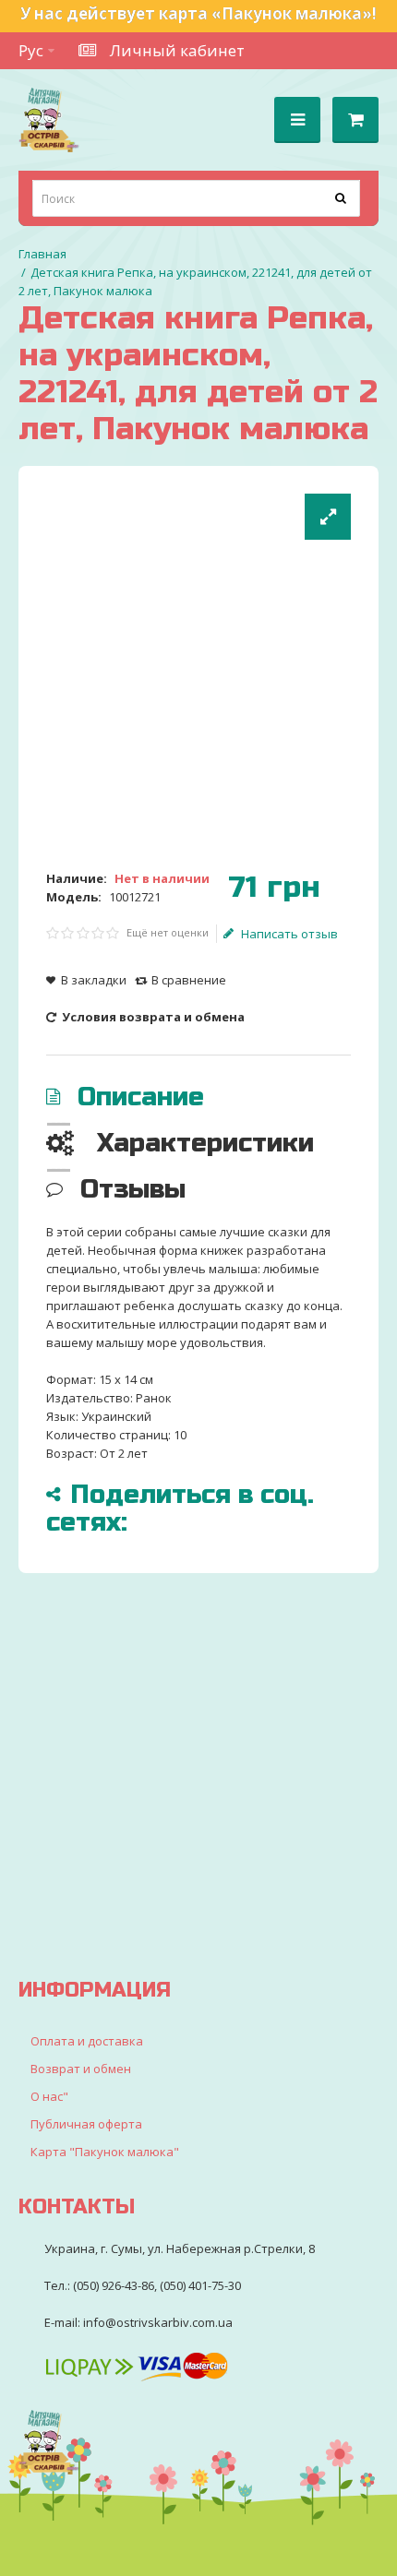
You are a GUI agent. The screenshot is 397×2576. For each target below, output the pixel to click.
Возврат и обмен (81, 2069)
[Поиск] (342, 198)
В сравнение (189, 980)
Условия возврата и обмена (152, 1017)
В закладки (94, 980)
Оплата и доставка (87, 2041)
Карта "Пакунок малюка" (105, 2152)
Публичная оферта (86, 2124)
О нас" (49, 2096)
